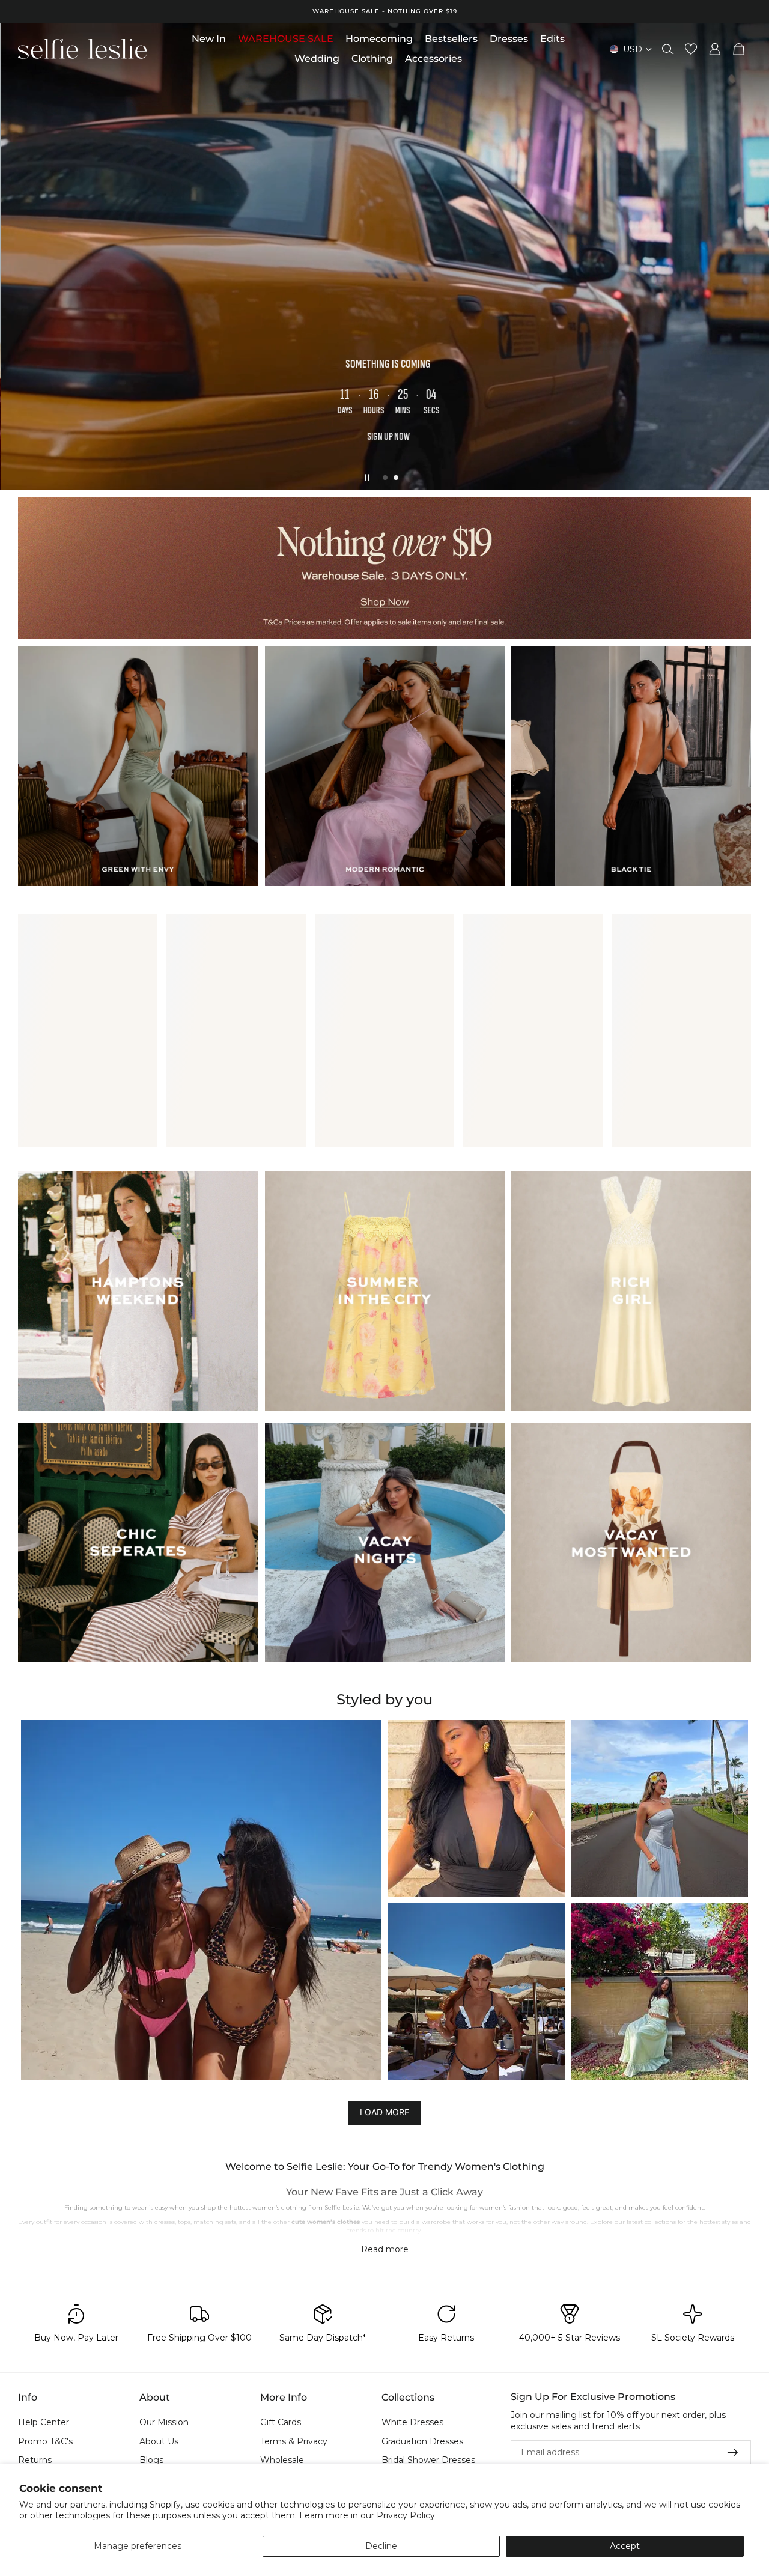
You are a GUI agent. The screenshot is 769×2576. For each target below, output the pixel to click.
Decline (381, 2546)
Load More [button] (384, 2112)
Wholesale (282, 2461)
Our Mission (164, 2422)
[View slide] (384, 568)
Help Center (44, 2422)
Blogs (151, 2461)
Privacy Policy (406, 2515)
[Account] (715, 49)
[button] (201, 1900)
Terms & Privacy (294, 2441)
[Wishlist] (691, 49)
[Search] (668, 49)
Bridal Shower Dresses (428, 2461)
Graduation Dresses (422, 2441)
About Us (159, 2441)
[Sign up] (733, 2453)
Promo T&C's (45, 2441)
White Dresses (412, 2422)
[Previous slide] (19, 257)
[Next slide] (750, 257)
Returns (35, 2461)
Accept (625, 2546)
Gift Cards (281, 2422)
